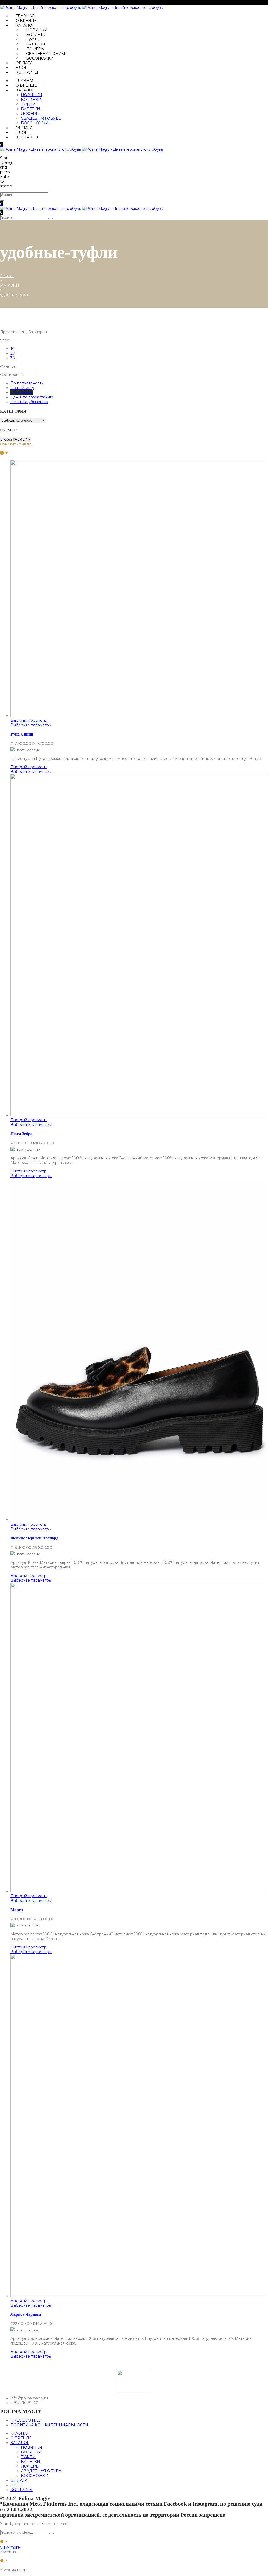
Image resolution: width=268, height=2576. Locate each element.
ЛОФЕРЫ (35, 49)
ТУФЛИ (33, 39)
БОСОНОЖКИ (40, 58)
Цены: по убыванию (29, 402)
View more (10, 2547)
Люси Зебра (21, 1134)
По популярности (27, 383)
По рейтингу (22, 388)
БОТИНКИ (36, 35)
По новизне (22, 392)
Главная (7, 276)
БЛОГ (21, 68)
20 (13, 353)
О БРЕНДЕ (26, 21)
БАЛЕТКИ (36, 44)
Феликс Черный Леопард (34, 1538)
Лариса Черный (26, 2314)
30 (13, 358)
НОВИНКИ (37, 30)
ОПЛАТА (24, 63)
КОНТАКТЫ (27, 72)
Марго (17, 1910)
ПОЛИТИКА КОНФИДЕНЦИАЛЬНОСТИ (49, 2425)
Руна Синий (22, 734)
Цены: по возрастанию (32, 397)
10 (13, 349)
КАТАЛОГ (25, 25)
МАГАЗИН (10, 285)
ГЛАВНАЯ (25, 16)
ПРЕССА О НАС (25, 2420)
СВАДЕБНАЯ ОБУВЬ (46, 54)
